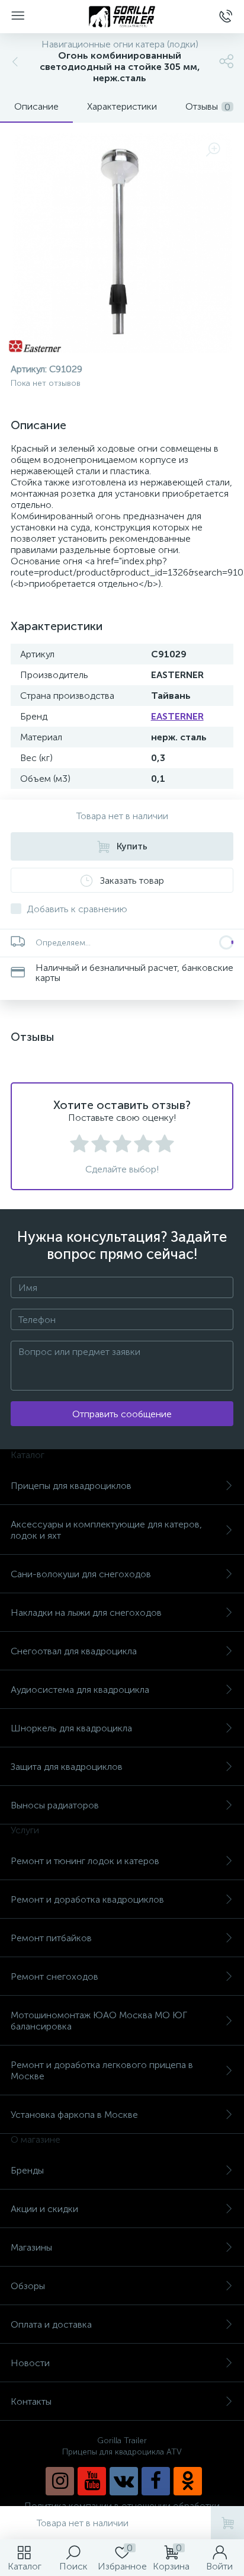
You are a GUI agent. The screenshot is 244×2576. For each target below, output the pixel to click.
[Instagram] (60, 2481)
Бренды (27, 2170)
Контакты (31, 2401)
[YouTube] (92, 2481)
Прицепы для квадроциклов (71, 1486)
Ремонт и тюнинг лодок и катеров (85, 1861)
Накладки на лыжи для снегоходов (86, 1613)
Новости (30, 2363)
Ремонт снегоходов (54, 1976)
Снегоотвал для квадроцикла (74, 1651)
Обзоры (28, 2286)
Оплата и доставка (51, 2324)
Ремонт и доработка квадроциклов (87, 1899)
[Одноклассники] (188, 2481)
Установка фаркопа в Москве (74, 2115)
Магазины (31, 2247)
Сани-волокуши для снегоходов (81, 1574)
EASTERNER (177, 716)
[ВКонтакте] (124, 2481)
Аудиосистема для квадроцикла (80, 1690)
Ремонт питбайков (51, 1938)
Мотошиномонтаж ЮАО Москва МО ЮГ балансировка (99, 2021)
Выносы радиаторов (55, 1805)
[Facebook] (156, 2481)
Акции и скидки (44, 2209)
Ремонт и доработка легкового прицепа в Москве (102, 2070)
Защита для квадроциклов (67, 1767)
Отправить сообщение (122, 1414)
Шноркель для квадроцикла (71, 1728)
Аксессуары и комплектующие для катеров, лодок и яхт (106, 1530)
